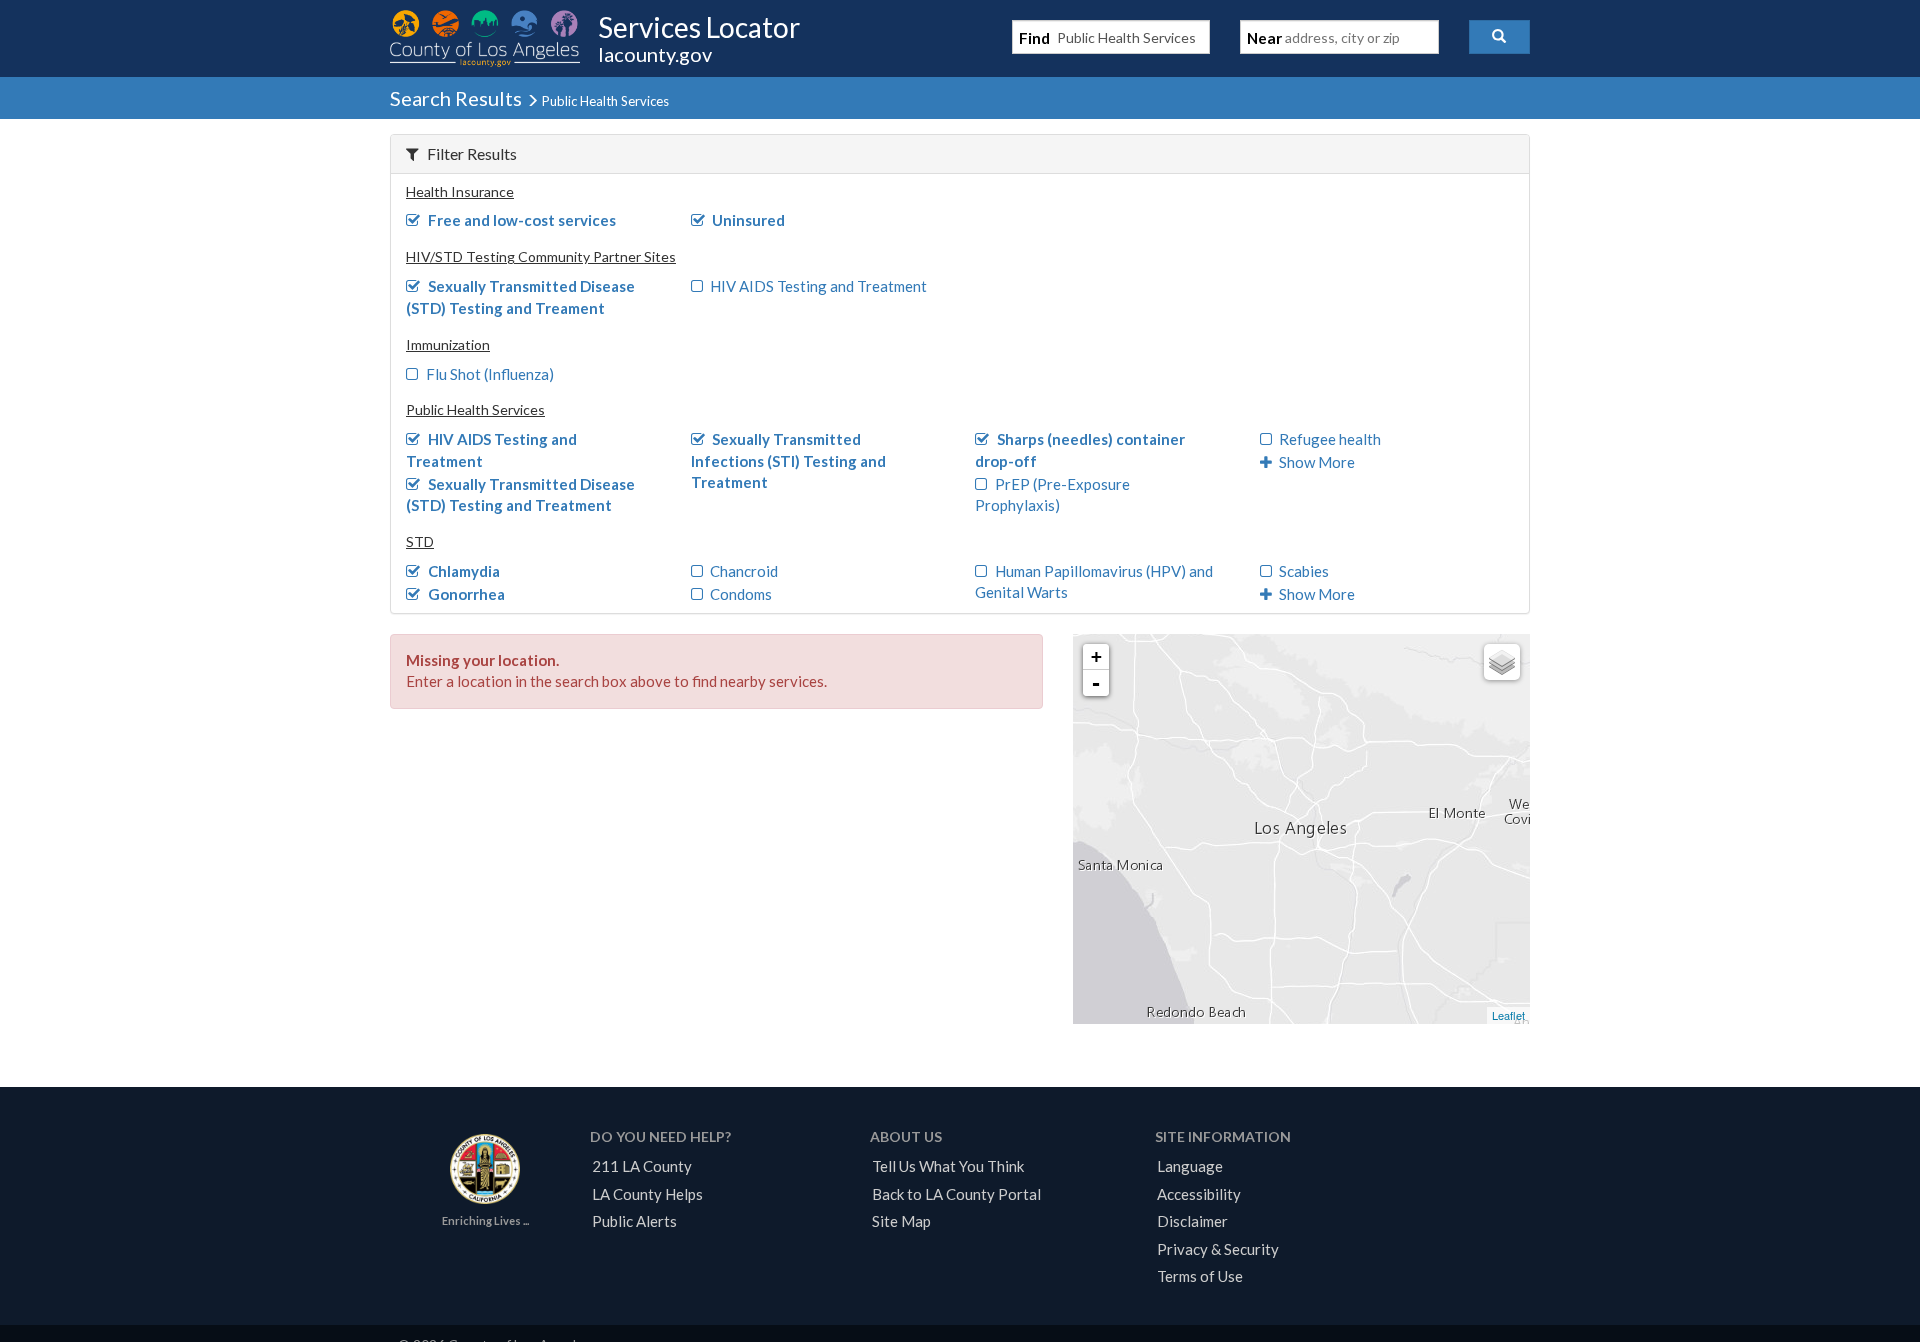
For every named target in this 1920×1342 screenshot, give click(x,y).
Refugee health (1330, 439)
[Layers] (1502, 662)
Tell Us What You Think (948, 1166)
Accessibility (1199, 1194)
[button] (1499, 37)
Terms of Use (1200, 1276)
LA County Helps (647, 1194)
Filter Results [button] (472, 153)
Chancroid (744, 571)
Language (1190, 1166)
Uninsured (748, 220)
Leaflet (1508, 1015)
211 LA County (642, 1166)
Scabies (1304, 571)
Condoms (741, 594)
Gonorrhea (466, 594)
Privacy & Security (1218, 1249)
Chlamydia (464, 571)
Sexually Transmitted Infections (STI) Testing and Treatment (788, 460)
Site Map (901, 1221)
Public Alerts (634, 1221)
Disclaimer (1192, 1221)
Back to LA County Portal (956, 1194)
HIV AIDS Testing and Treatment (818, 286)
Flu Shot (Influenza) (490, 374)
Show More (1317, 462)
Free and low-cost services (522, 220)
